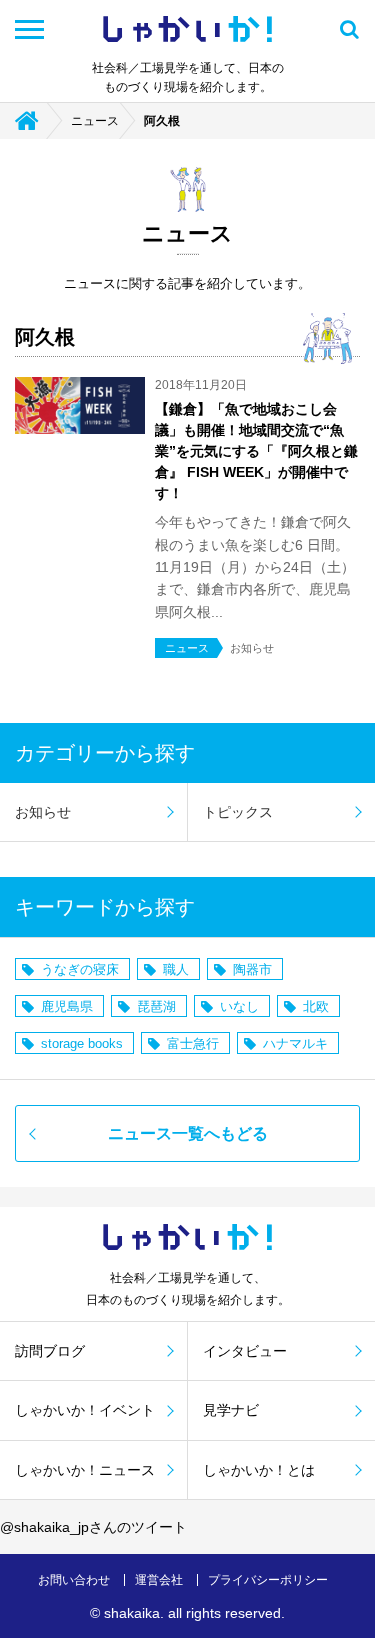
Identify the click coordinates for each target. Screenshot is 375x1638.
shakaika (132, 1613)
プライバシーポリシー (268, 1580)
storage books (82, 1043)
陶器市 (252, 969)
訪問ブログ (50, 1351)
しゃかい (187, 29)
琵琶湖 (156, 1006)
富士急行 (193, 1043)
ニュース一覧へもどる (188, 1133)
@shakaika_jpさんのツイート (93, 1527)
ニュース (95, 121)
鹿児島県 (67, 1006)
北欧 (316, 1006)
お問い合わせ (74, 1580)
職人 (176, 969)
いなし (239, 1006)
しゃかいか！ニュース (85, 1470)
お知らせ (43, 812)
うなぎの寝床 (80, 969)
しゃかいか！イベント (85, 1410)
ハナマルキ (295, 1043)
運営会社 (159, 1580)
